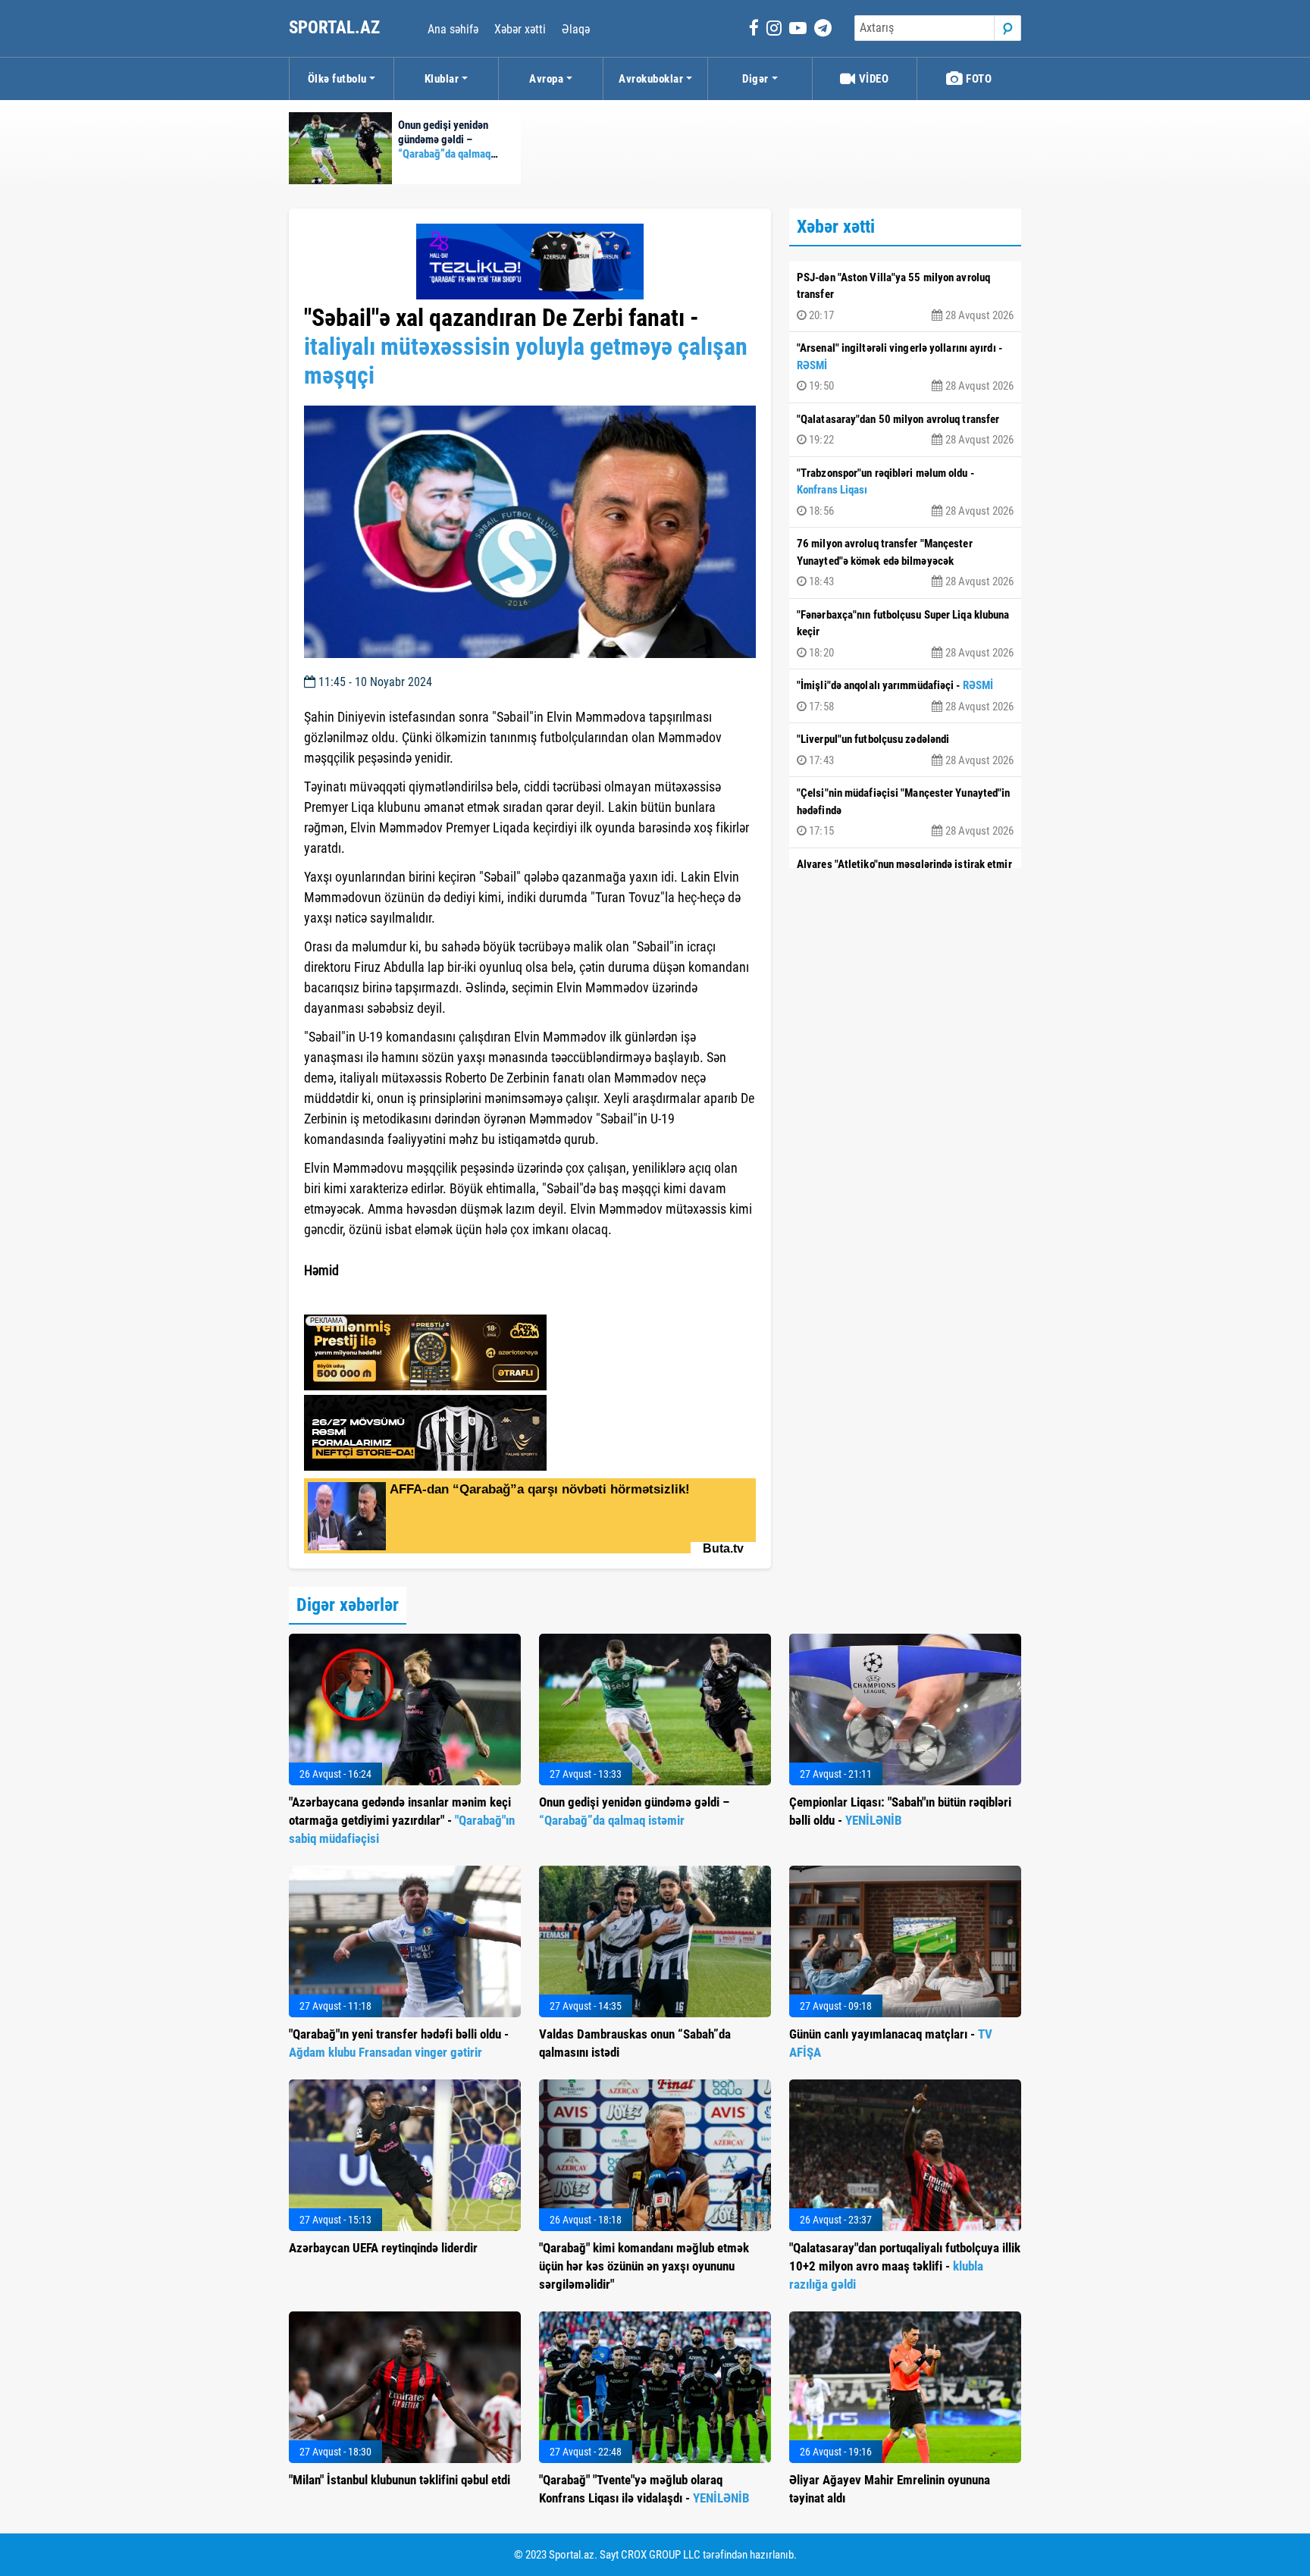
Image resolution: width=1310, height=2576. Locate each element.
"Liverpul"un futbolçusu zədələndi (905, 750)
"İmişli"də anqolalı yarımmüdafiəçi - (905, 696)
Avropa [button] (546, 79)
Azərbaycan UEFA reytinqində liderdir (383, 2248)
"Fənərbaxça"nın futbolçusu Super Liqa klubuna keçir (905, 634)
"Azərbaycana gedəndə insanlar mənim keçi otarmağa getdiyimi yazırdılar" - (402, 1820)
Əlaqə (576, 29)
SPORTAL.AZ (336, 28)
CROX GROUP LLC (661, 2555)
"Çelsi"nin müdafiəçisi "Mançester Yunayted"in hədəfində (905, 812)
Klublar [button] (442, 79)
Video (872, 79)
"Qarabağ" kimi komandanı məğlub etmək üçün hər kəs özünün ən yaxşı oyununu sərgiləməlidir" (644, 2266)
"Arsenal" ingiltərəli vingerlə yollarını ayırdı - (905, 367)
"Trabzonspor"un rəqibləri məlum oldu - (905, 492)
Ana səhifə (453, 29)
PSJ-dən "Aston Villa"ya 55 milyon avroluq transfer (905, 296)
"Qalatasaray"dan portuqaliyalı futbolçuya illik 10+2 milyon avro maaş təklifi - (905, 2266)
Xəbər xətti (520, 29)
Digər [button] (755, 79)
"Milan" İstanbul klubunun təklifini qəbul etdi (400, 2480)
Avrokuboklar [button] (651, 79)
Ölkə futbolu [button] (337, 79)
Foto (978, 79)
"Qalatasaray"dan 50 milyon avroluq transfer (905, 430)
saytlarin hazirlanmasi (366, 1298)
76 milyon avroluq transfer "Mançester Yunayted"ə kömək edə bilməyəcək (905, 563)
